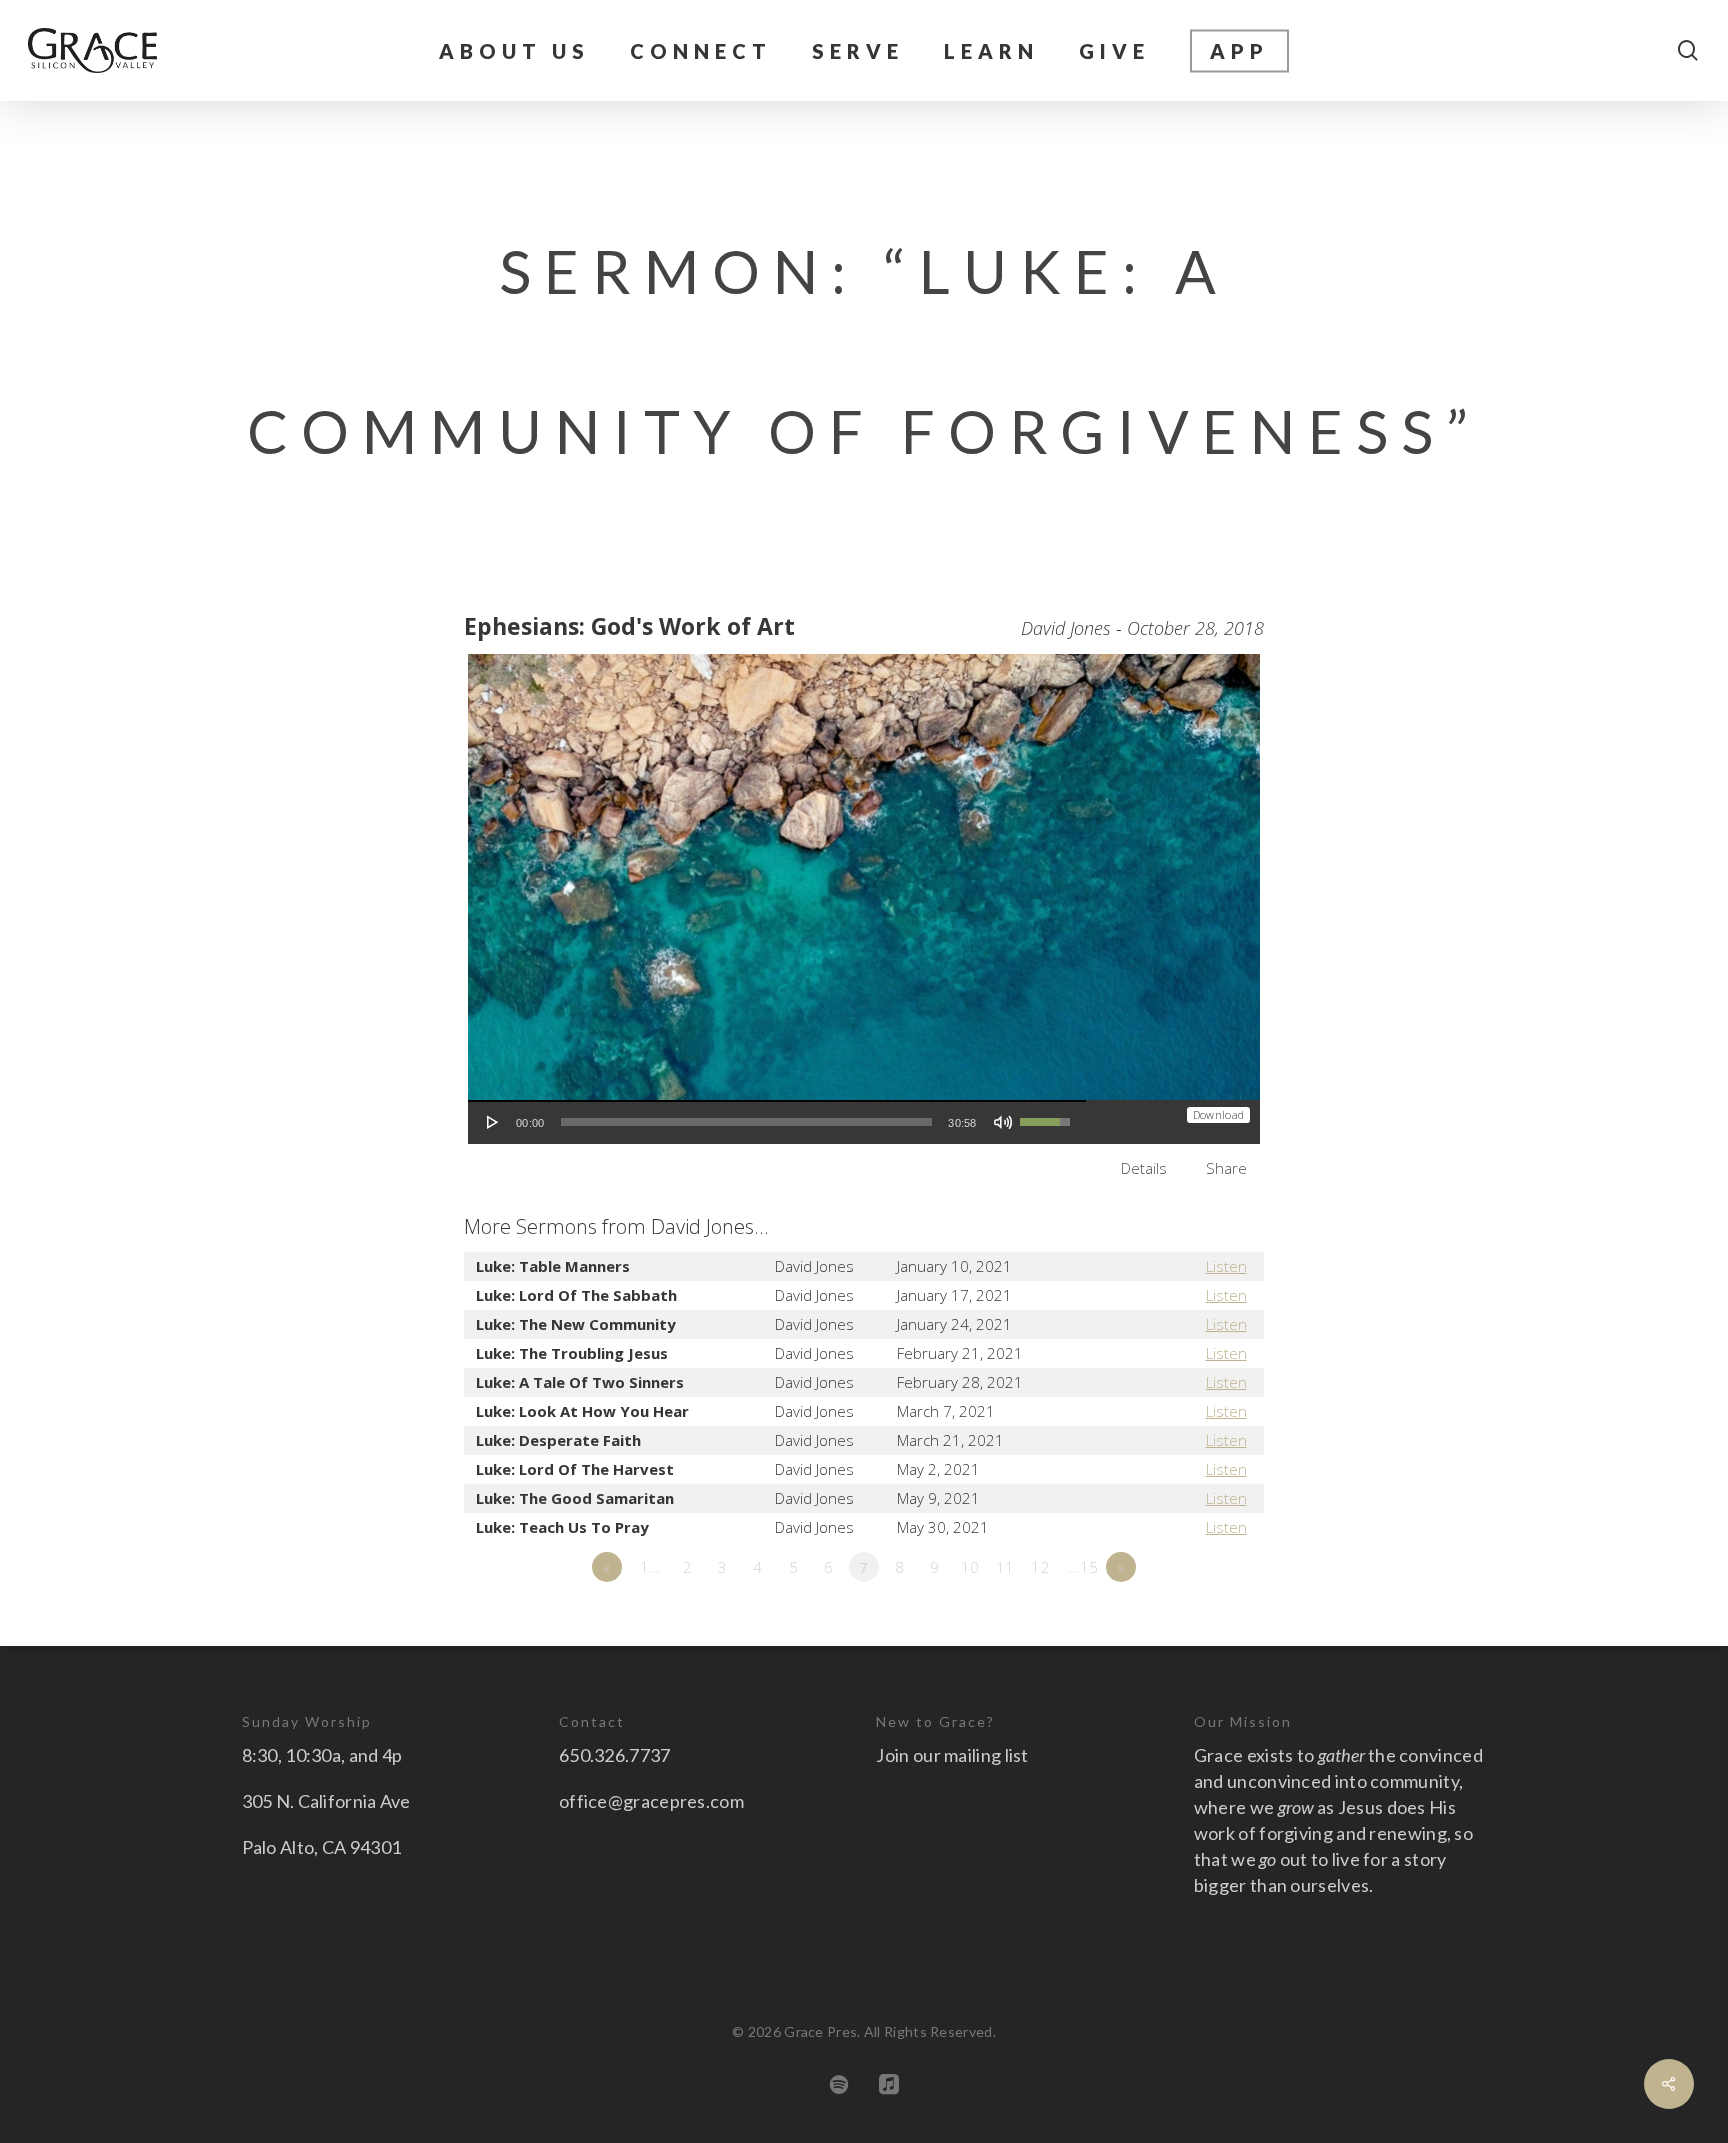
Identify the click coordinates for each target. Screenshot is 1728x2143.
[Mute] (1003, 1122)
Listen (1226, 1266)
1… (650, 1567)
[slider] (747, 1122)
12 (1040, 1567)
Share (1226, 1168)
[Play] (493, 1122)
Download (1218, 1114)
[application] (777, 1122)
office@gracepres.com (651, 1801)
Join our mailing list (952, 1755)
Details (1144, 1168)
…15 (1083, 1567)
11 (1005, 1567)
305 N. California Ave (326, 1801)
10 (970, 1567)
